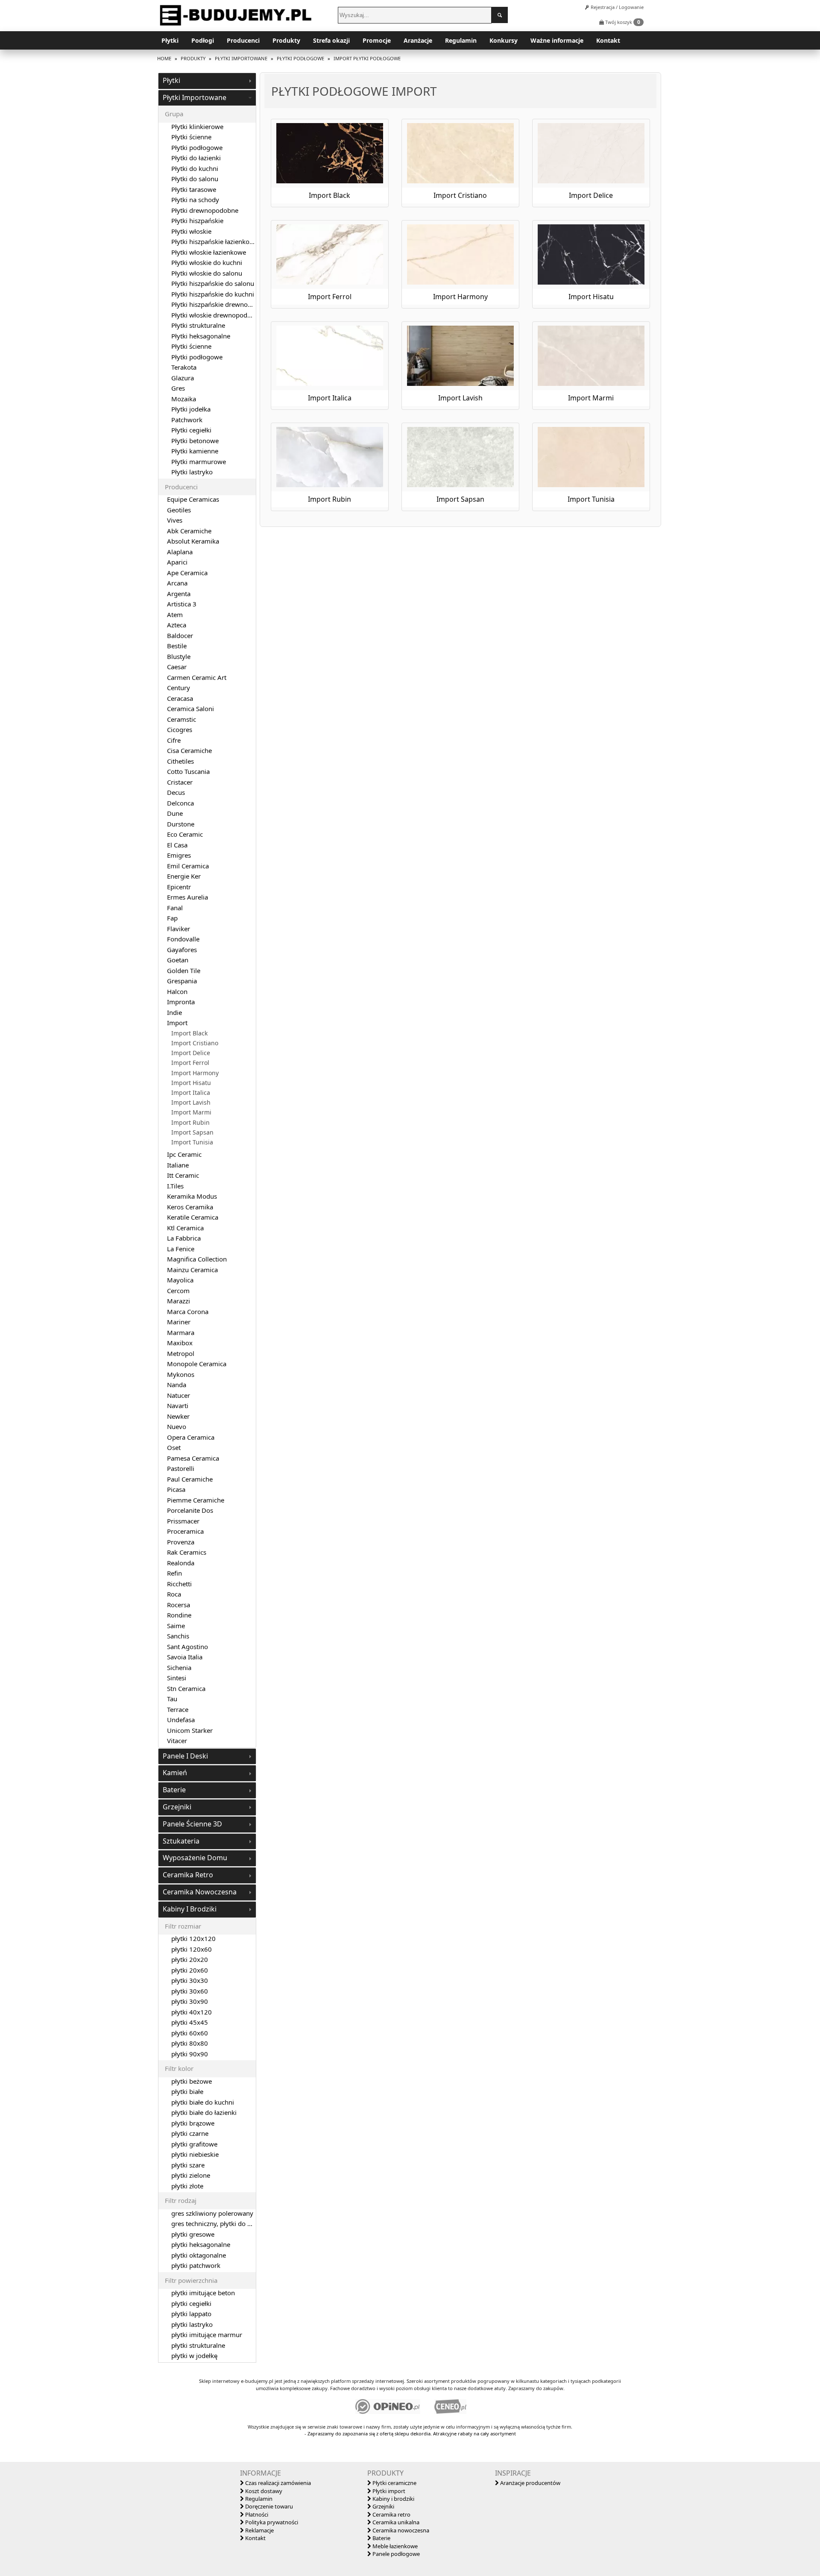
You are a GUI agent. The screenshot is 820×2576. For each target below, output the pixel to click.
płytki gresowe (193, 2234)
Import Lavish (191, 1103)
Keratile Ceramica (193, 1217)
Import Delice (191, 1053)
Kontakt (608, 40)
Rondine (179, 1615)
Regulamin (461, 40)
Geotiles (179, 510)
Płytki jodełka (191, 409)
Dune (175, 813)
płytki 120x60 (192, 1949)
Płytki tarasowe (194, 189)
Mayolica (180, 1280)
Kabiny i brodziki (393, 2499)
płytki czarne (190, 2133)
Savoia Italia (185, 1657)
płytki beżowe (192, 2081)
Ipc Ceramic (184, 1154)
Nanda (177, 1385)
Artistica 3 (182, 604)
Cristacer (180, 782)
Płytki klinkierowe (197, 126)
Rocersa (179, 1605)
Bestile (177, 646)
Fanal (175, 908)
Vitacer (177, 1741)
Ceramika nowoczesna (400, 2530)
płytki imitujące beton (203, 2293)
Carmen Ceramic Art (197, 677)
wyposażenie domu (195, 1858)
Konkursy (504, 40)
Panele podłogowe (395, 2554)
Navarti (178, 1406)
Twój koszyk (622, 22)
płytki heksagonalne (201, 2244)
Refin (174, 1573)
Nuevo (177, 1426)
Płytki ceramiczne (394, 2483)
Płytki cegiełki (191, 430)
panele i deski (185, 1756)
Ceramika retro (391, 2514)
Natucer (179, 1395)
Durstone (181, 824)
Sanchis (178, 1636)
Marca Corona (188, 1312)
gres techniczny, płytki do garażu (219, 2223)
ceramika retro (188, 1875)
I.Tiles (175, 1186)
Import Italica (191, 1093)
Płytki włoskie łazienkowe (209, 252)
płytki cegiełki (191, 2303)
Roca (174, 1594)
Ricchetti (179, 1584)
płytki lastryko (192, 2324)
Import (177, 1023)
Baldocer (180, 635)
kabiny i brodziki (190, 1909)
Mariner (179, 1322)
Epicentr (179, 887)
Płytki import (388, 2491)
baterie (174, 1790)
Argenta (179, 594)
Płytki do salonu (195, 179)
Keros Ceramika (190, 1207)
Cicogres (180, 729)
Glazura (183, 378)
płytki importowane (195, 97)
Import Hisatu (191, 1083)
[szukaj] (500, 15)
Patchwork (187, 420)
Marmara (181, 1332)
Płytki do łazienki (196, 158)
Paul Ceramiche (190, 1479)
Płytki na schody (195, 200)
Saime (176, 1626)
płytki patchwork (196, 2265)
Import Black (189, 1033)
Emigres (179, 855)
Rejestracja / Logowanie (616, 7)
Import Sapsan (192, 1132)
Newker (178, 1416)
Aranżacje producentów (530, 2483)
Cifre (174, 740)
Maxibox (180, 1343)
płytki (171, 80)
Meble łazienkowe (394, 2546)
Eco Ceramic (185, 834)
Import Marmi (191, 1112)
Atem (175, 615)
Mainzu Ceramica (192, 1270)
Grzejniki (383, 2506)
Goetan (178, 960)
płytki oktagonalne (199, 2255)
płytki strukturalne (198, 2345)
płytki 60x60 (190, 2033)
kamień (175, 1773)
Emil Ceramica (188, 866)
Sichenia (179, 1667)
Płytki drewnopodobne (205, 210)
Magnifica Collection (197, 1259)
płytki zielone (191, 2175)
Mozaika (184, 399)
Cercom (178, 1291)
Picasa (176, 1489)
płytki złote (187, 2186)
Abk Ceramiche (189, 531)
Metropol (181, 1353)
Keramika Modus (192, 1196)
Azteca (177, 625)
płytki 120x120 (193, 1938)
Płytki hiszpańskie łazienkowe (215, 241)
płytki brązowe (193, 2123)
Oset (174, 1447)
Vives (175, 520)
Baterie (381, 2538)
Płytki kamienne (195, 451)
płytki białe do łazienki (204, 2112)
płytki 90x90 (190, 2054)
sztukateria (181, 1841)
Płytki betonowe (195, 441)
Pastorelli (181, 1468)
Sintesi (177, 1678)
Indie (174, 1012)
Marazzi (179, 1301)
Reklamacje (259, 2530)
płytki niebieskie (195, 2154)
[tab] (207, 81)
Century (179, 688)
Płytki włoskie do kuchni (207, 262)
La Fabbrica (184, 1238)
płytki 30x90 (190, 2001)
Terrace (178, 1709)
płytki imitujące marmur (207, 2335)
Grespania (182, 981)
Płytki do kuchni (195, 168)
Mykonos (181, 1374)
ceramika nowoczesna (200, 1892)
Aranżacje (418, 40)
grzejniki (177, 1807)
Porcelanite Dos (190, 1510)
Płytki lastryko (192, 472)
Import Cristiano (195, 1043)
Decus (176, 792)
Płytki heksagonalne (201, 336)
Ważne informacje (557, 40)
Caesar (177, 667)
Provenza (181, 1542)
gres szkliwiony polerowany (212, 2213)
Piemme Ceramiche (196, 1500)
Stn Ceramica (186, 1688)
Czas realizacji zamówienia (277, 2483)
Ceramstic (182, 719)
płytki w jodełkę (194, 2355)
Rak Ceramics (187, 1552)
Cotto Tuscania (188, 771)
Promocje (377, 40)
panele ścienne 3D (192, 1824)
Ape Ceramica (187, 573)
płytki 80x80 (190, 2043)
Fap (172, 918)
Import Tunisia (192, 1142)
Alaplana (180, 552)
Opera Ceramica (191, 1437)
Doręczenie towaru (268, 2506)
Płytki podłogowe (197, 147)
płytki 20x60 (190, 1970)
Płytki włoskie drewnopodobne (217, 315)
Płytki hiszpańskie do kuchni (213, 294)
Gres (178, 388)
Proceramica (185, 1531)
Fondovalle (183, 939)
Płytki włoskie (191, 231)
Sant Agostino (187, 1647)
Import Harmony (195, 1073)
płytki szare (188, 2165)
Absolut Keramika (193, 541)
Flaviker (179, 929)
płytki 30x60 (190, 1991)
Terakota (184, 367)
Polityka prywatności (271, 2522)
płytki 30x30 (190, 1980)
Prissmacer (183, 1521)
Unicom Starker (190, 1730)
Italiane (178, 1165)
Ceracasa (180, 698)
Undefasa (181, 1720)
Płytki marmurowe (199, 462)
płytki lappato (191, 2314)
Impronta (181, 1002)
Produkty (286, 40)
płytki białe (187, 2091)
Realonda (181, 1563)
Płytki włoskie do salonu (207, 273)
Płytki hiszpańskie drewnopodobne (223, 304)
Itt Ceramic (183, 1175)
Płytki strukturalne (198, 325)
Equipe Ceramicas (193, 499)
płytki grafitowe (194, 2144)
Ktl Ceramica (185, 1228)
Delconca (180, 803)
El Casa (177, 845)
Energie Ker (184, 876)
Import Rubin (190, 1123)
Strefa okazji (331, 40)
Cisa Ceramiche (189, 750)
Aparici (177, 562)
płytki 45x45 (190, 2022)
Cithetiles (180, 761)
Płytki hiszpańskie (197, 221)
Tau (172, 1699)
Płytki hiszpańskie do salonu (213, 283)
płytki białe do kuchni (203, 2102)
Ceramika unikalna (395, 2522)
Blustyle (179, 656)
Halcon (177, 991)
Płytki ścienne (191, 137)
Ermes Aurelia (187, 897)
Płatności (256, 2514)
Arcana (177, 583)
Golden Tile (184, 970)
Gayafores (182, 950)
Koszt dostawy (263, 2491)
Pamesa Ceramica (193, 1458)
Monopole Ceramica (197, 1364)
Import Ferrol (190, 1063)
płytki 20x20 (190, 1959)
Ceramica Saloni (190, 709)
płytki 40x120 (192, 2012)
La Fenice (181, 1249)
